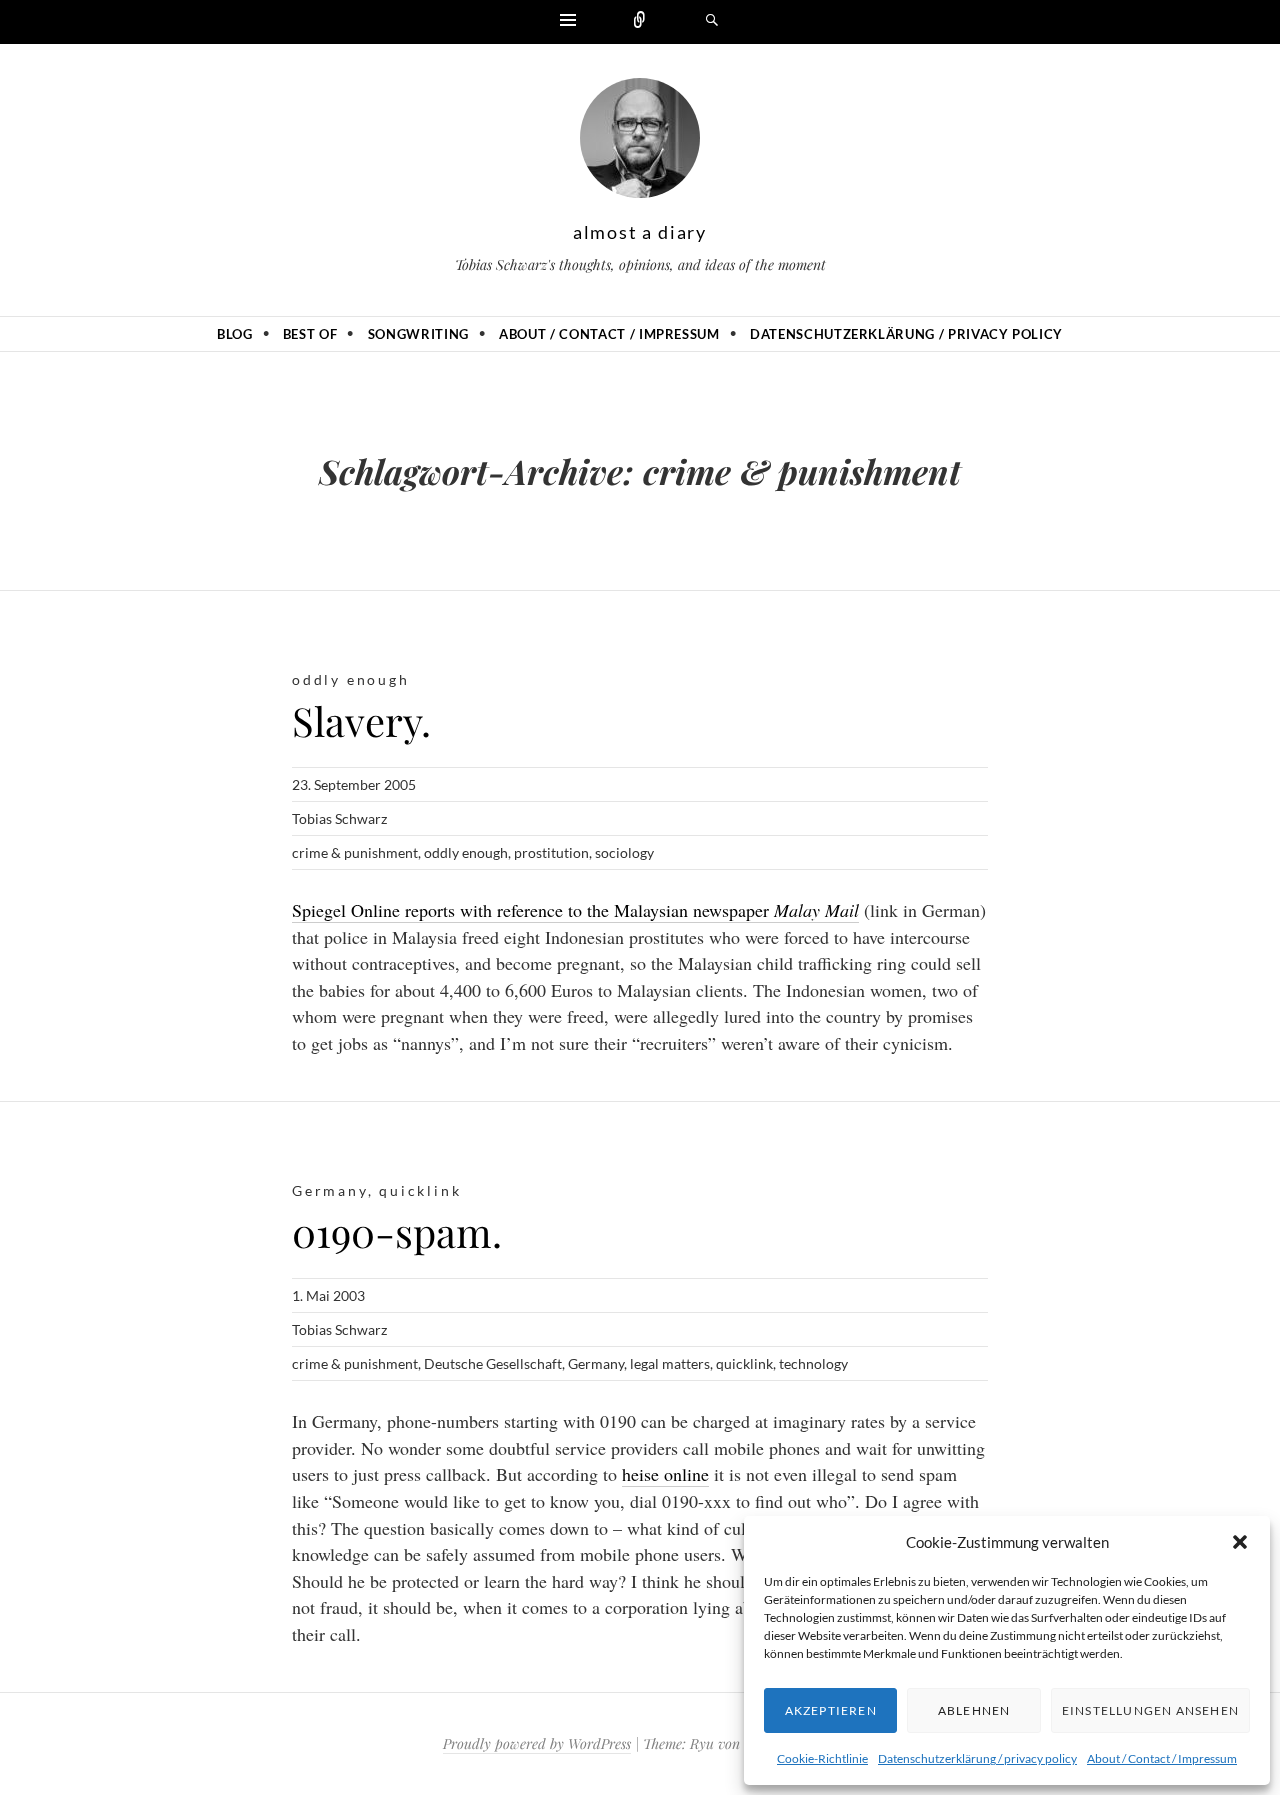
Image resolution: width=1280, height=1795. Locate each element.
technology (813, 1363)
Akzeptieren (831, 1710)
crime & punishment (355, 852)
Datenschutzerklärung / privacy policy (977, 1758)
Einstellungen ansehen (1150, 1710)
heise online (665, 1474)
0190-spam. (397, 1231)
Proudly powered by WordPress (537, 1743)
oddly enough (351, 679)
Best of (310, 334)
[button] (1240, 1542)
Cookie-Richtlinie (822, 1758)
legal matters (670, 1363)
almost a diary (640, 232)
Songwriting (418, 334)
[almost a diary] (640, 143)
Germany (330, 1190)
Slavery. (361, 720)
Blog (235, 334)
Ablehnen (974, 1710)
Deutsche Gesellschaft (493, 1363)
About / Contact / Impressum (1162, 1758)
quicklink (420, 1190)
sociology (624, 852)
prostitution (551, 852)
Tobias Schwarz (339, 818)
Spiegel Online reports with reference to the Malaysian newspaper (575, 910)
